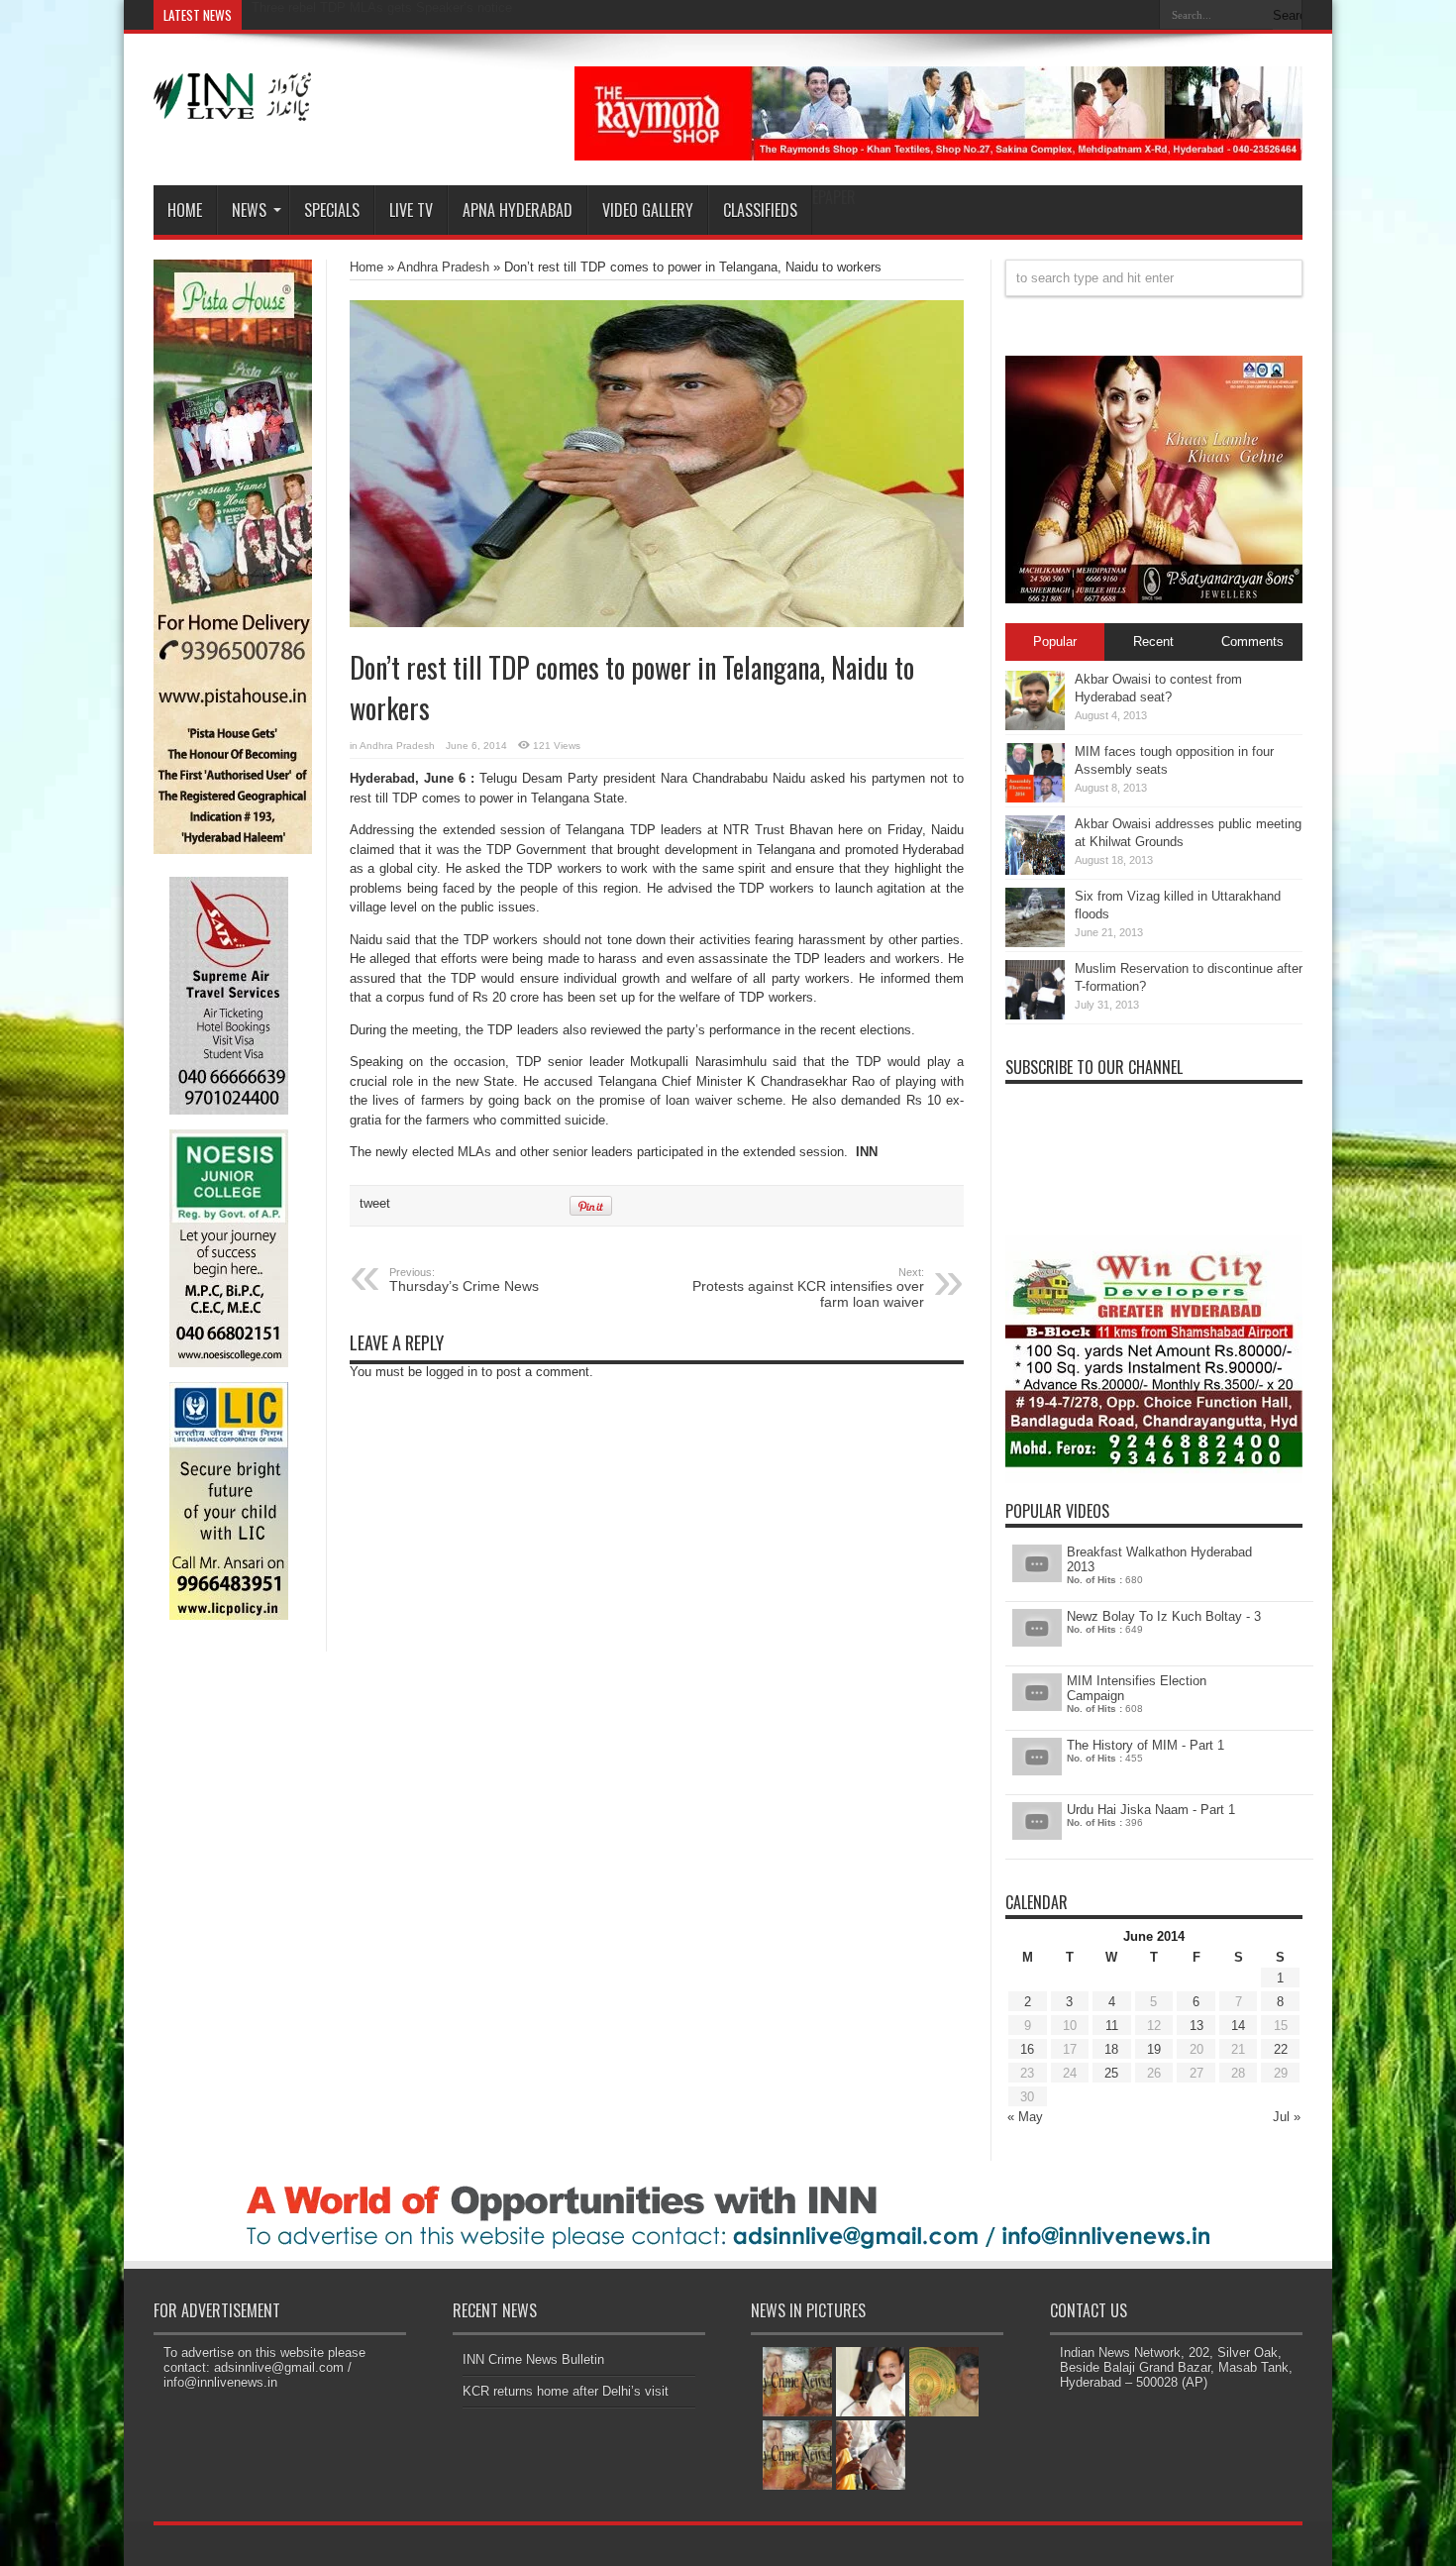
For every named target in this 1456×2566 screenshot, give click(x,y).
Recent (1153, 641)
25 (1111, 2073)
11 (1112, 2026)
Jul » (1287, 2117)
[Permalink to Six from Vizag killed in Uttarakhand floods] (1035, 943)
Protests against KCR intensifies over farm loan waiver (808, 1288)
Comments (1252, 641)
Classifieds (760, 210)
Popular (1055, 641)
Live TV (411, 210)
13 (1196, 2026)
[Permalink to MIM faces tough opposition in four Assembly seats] (1035, 798)
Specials (332, 210)
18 (1111, 2049)
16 (1027, 2049)
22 (1281, 2049)
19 (1154, 2049)
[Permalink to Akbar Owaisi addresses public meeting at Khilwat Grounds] (1035, 870)
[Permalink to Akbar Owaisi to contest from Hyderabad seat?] (1035, 726)
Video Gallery (648, 210)
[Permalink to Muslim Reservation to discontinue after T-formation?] (1035, 1015)
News (249, 210)
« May (1025, 2117)
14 (1238, 2026)
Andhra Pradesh (443, 267)
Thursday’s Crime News (464, 1280)
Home (185, 210)
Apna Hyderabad (518, 210)
